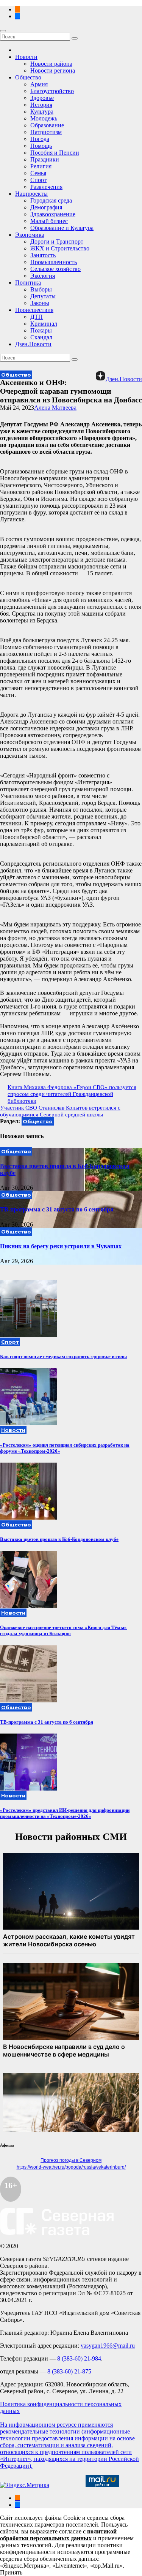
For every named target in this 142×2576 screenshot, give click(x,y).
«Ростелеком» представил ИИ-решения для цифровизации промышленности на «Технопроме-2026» (65, 1813)
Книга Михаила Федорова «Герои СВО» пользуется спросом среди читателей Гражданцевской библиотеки (72, 1094)
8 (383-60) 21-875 (69, 2371)
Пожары (41, 330)
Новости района (51, 64)
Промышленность (54, 262)
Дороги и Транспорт (57, 241)
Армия (39, 84)
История (41, 105)
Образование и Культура (62, 228)
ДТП (37, 317)
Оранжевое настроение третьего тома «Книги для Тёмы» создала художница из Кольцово (63, 1630)
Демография (46, 207)
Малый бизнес (49, 221)
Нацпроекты (31, 194)
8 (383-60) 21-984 (79, 2358)
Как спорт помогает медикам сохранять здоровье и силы (63, 1356)
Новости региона (53, 70)
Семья (38, 173)
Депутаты (43, 296)
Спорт (38, 180)
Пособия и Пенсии (55, 153)
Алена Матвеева (55, 408)
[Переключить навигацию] (3, 31)
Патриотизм (46, 132)
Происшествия (34, 310)
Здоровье (42, 98)
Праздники (45, 159)
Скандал (41, 337)
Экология (43, 276)
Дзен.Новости (33, 344)
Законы (40, 303)
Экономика (30, 235)
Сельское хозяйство (55, 269)
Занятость (43, 255)
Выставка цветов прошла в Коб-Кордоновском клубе (59, 1539)
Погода (40, 139)
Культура (42, 112)
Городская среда (51, 200)
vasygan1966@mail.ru (108, 2346)
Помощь (41, 146)
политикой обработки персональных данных (58, 2535)
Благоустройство (52, 91)
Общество (28, 77)
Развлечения (46, 187)
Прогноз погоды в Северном (71, 2160)
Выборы (41, 289)
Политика (28, 283)
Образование (47, 125)
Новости (26, 57)
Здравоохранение (53, 214)
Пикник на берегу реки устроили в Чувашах (61, 1246)
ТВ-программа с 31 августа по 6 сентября (57, 1209)
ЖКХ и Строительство (60, 248)
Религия (41, 166)
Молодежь (44, 118)
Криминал (44, 324)
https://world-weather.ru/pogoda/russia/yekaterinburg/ (71, 2167)
